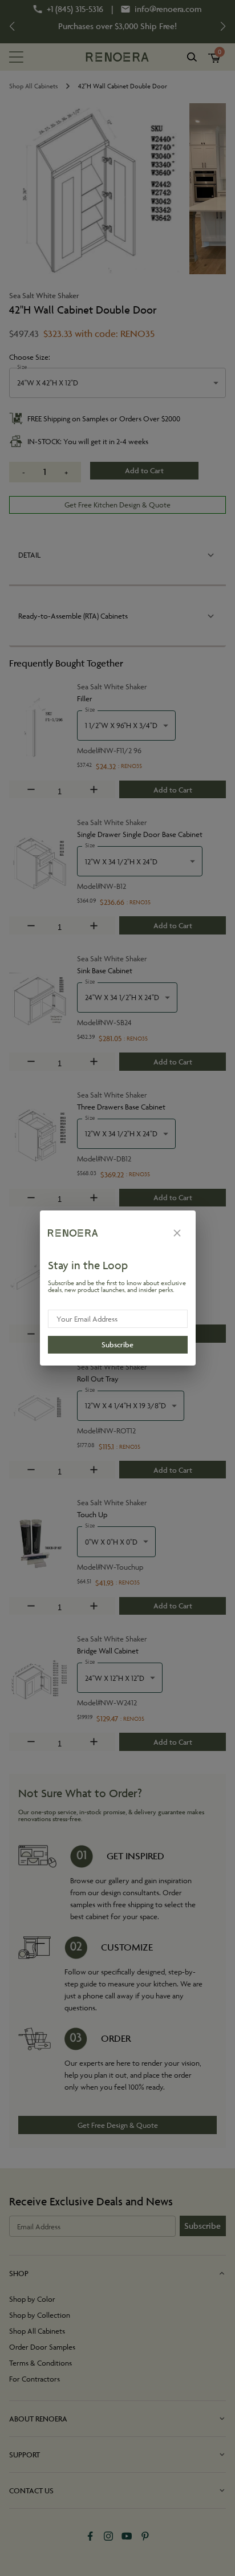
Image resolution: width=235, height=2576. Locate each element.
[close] (177, 1233)
